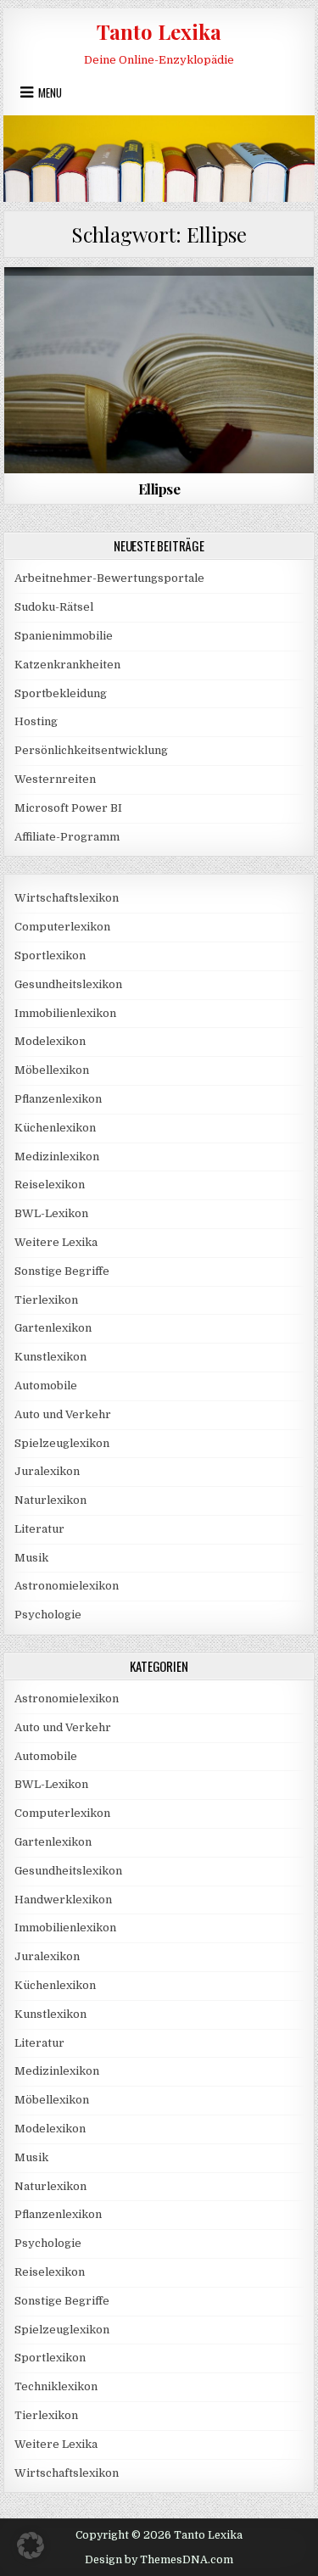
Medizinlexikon (57, 1157)
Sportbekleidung (61, 693)
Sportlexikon (50, 956)
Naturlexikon (50, 1500)
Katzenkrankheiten (67, 665)
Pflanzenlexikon (58, 1099)
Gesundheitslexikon (68, 984)
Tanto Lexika (159, 31)
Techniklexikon (56, 2386)
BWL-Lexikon (51, 1213)
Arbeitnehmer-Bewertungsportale (109, 578)
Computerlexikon (62, 927)
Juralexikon (47, 1471)
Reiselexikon (50, 1185)
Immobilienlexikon (65, 1013)
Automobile (46, 1386)
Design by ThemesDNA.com (159, 2560)
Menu (50, 92)
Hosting (36, 721)
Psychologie (48, 1615)
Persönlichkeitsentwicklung (91, 750)
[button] (31, 2545)
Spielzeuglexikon (62, 1443)
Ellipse (159, 489)
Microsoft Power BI (68, 808)
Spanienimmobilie (64, 636)
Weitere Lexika (56, 1242)
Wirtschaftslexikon (67, 898)
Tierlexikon (46, 1300)
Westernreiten (55, 779)
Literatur (159, 308)
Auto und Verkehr (63, 1414)
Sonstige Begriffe (62, 1271)
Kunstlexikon (50, 1357)
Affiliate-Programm (67, 837)
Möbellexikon (52, 1070)
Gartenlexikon (53, 1328)
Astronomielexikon (67, 1586)
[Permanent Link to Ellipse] (159, 370)
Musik (31, 1558)
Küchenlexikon (55, 1128)
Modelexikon (50, 1041)
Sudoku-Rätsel (54, 607)
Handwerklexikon (63, 1900)
